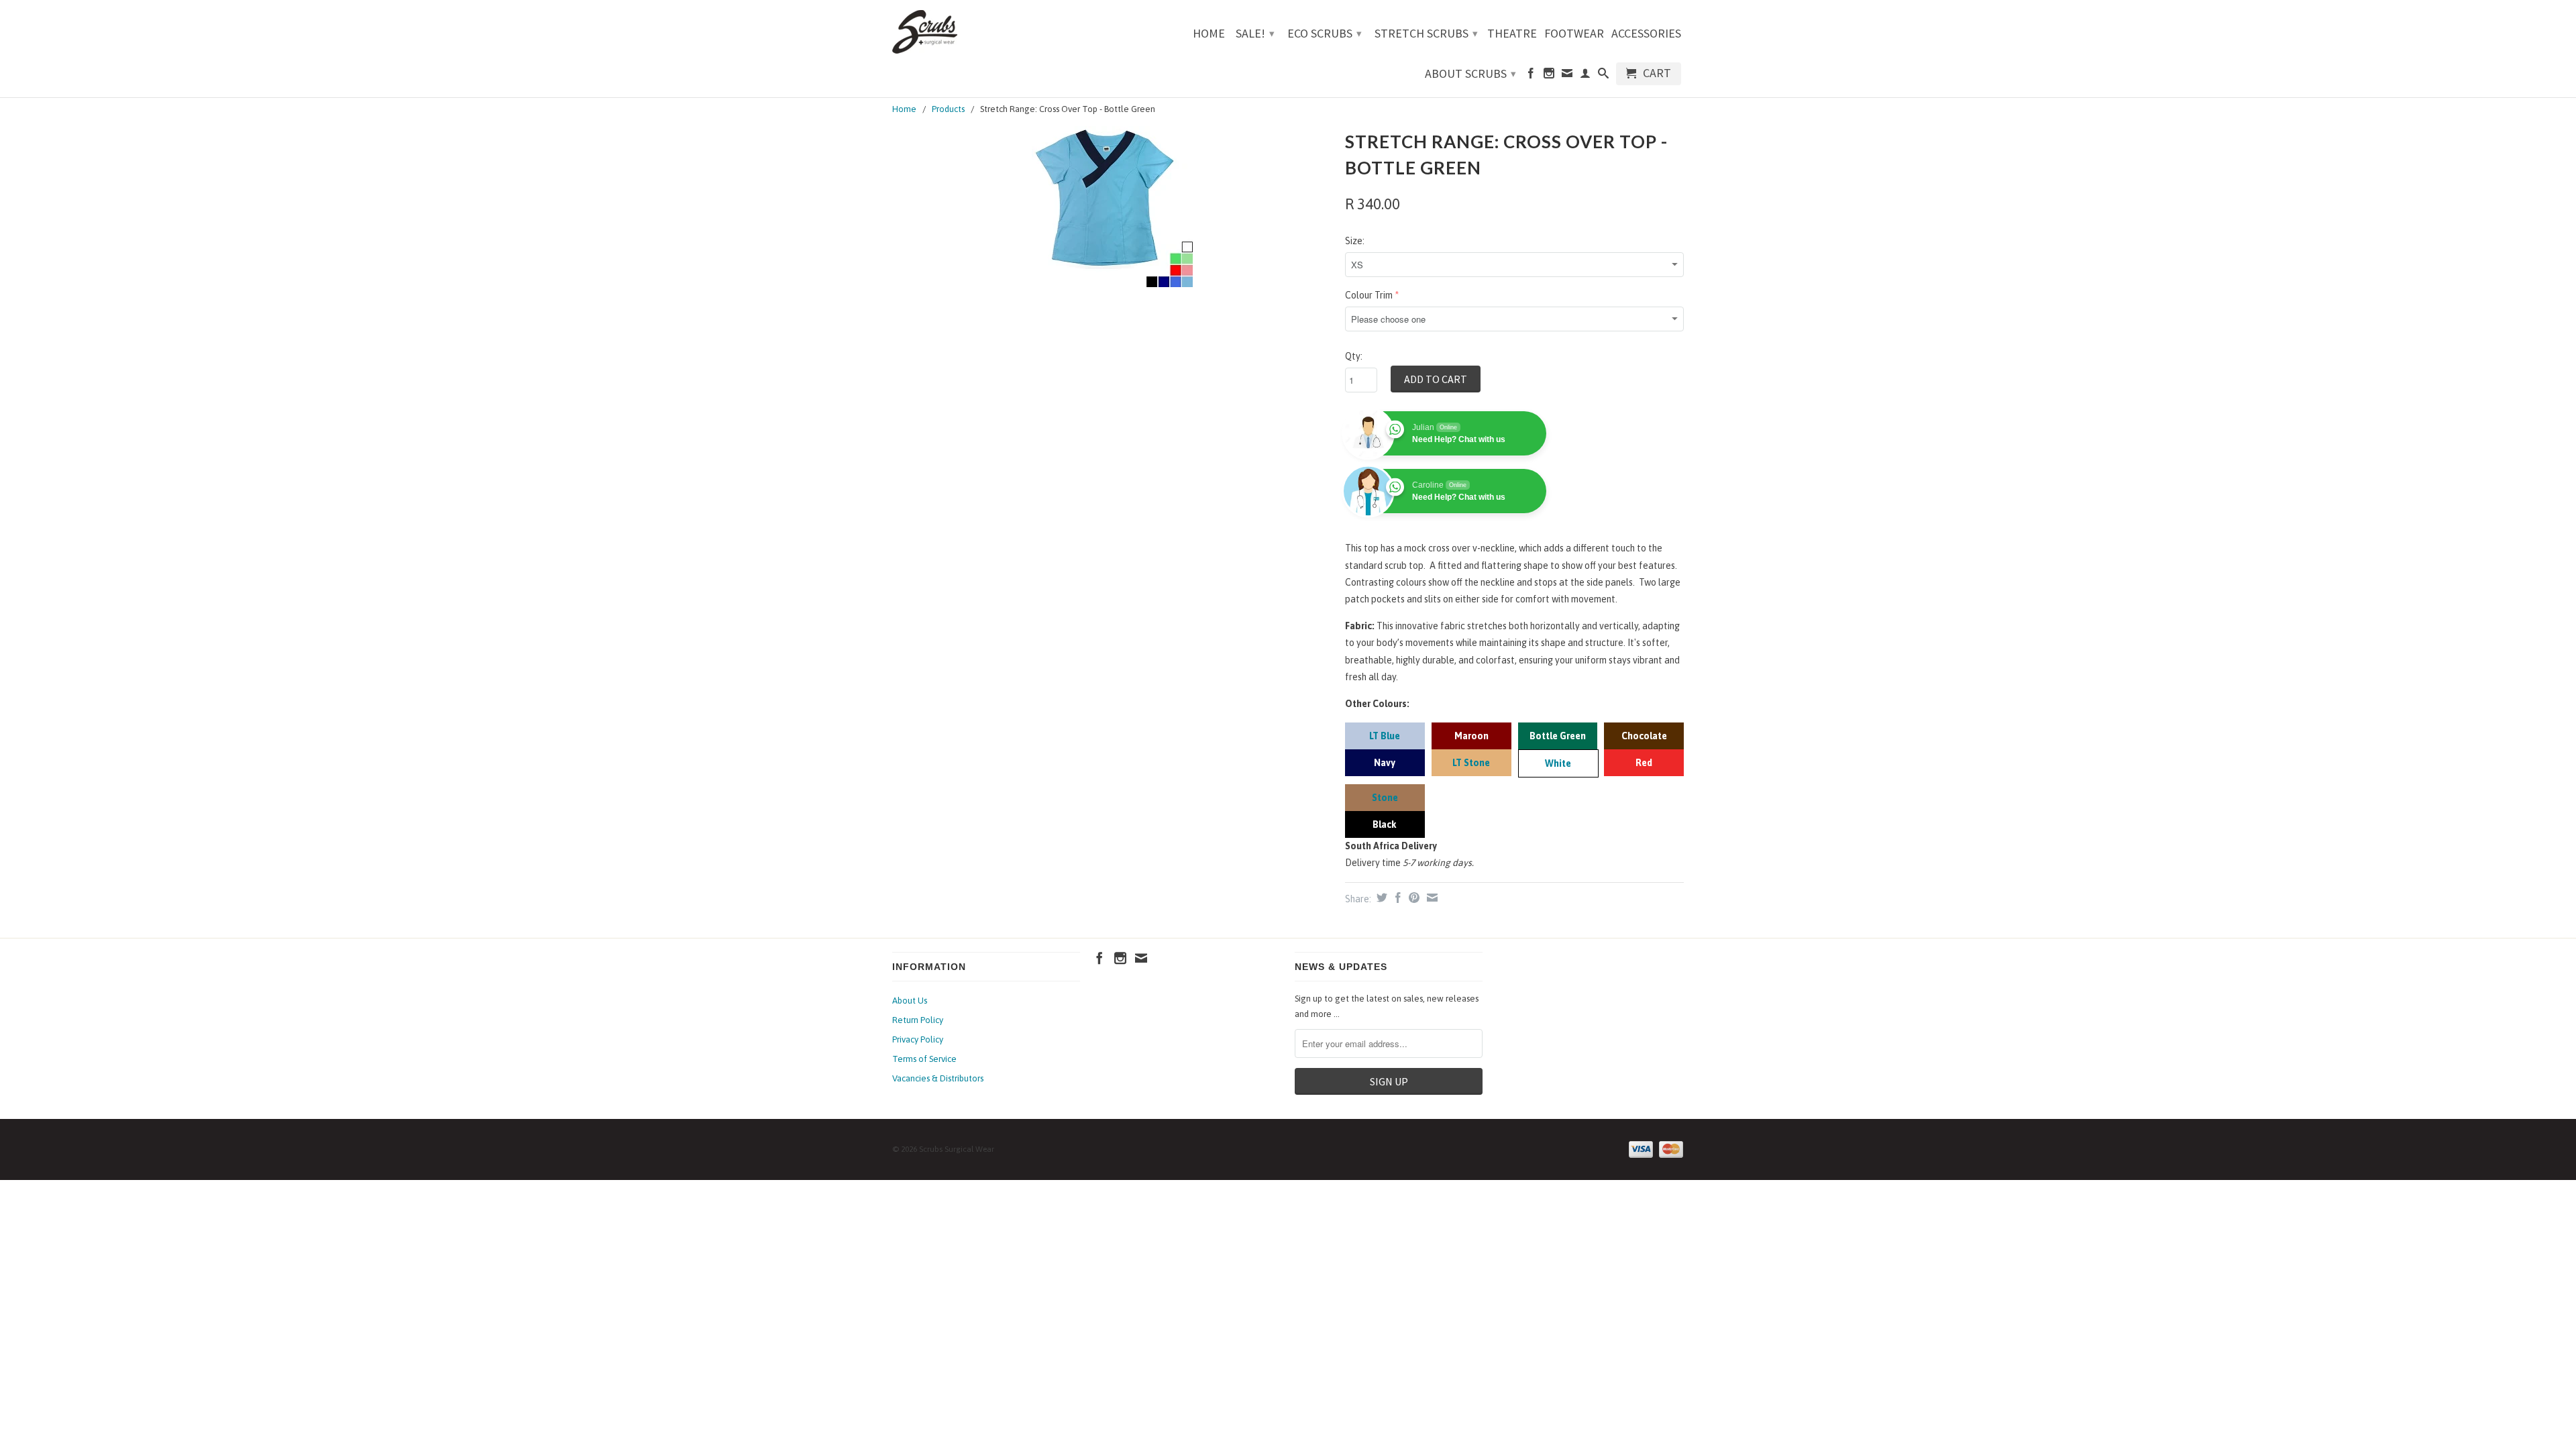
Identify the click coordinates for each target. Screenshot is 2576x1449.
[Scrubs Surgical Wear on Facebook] (1531, 76)
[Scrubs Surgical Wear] (986, 32)
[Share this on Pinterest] (1412, 898)
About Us (910, 1001)
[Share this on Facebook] (1396, 898)
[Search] (1603, 76)
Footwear (1574, 34)
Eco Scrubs (1325, 33)
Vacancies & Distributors (938, 1078)
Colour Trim (1369, 295)
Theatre (1512, 34)
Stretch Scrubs (1426, 33)
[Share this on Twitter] (1380, 898)
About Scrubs (1470, 73)
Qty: (1354, 356)
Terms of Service (924, 1059)
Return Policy (918, 1020)
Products (948, 109)
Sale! (1255, 33)
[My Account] (1585, 76)
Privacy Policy (918, 1039)
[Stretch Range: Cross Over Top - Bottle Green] (1112, 207)
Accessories (1646, 34)
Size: (1355, 241)
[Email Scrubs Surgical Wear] (1567, 76)
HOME (1209, 34)
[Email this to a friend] (1431, 898)
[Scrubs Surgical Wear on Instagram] (1549, 76)
